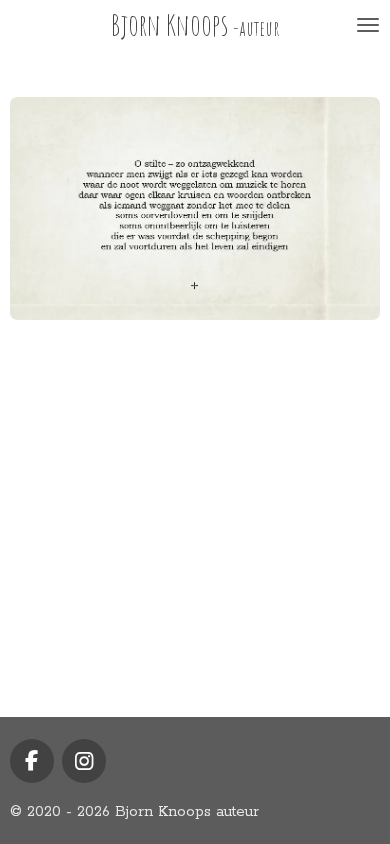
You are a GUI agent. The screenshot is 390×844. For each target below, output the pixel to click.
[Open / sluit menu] (368, 25)
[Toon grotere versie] (195, 209)
